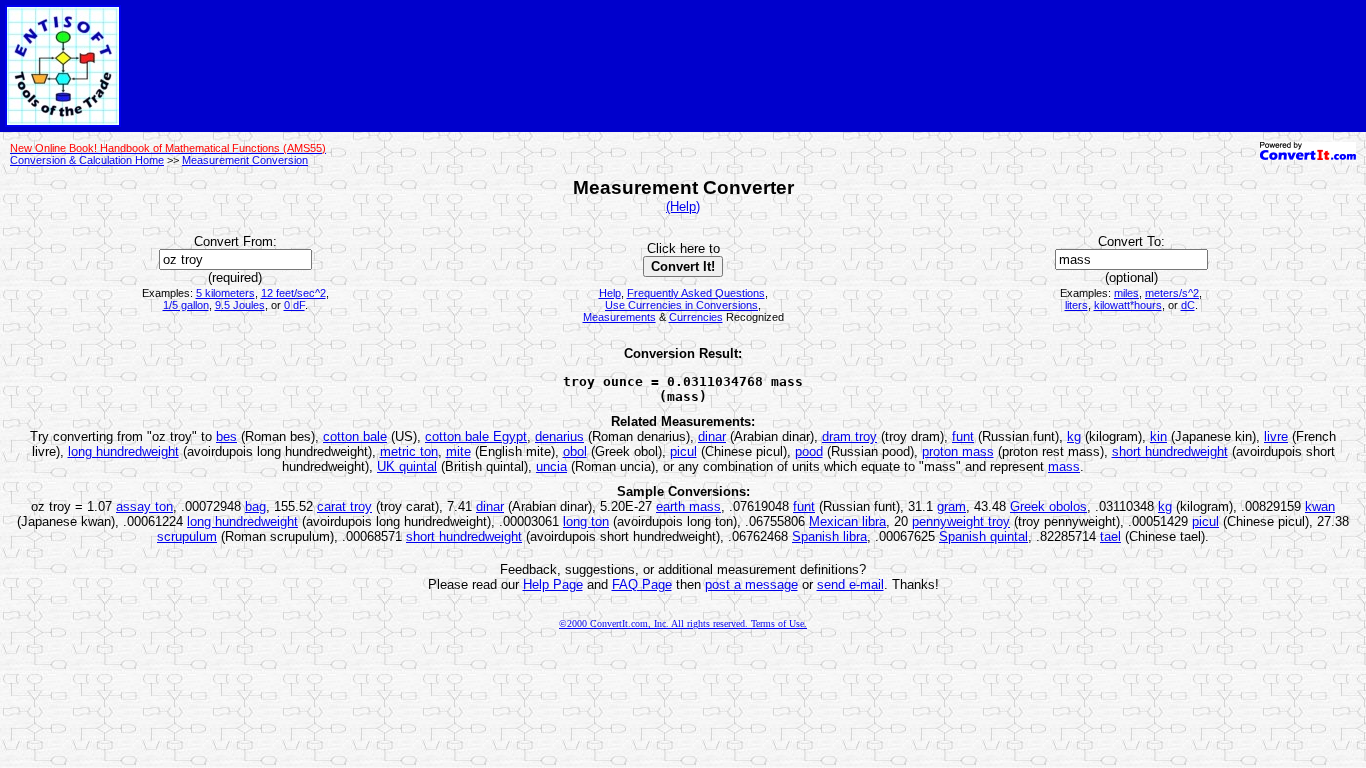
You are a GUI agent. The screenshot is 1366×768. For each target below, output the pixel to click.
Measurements (619, 317)
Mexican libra (847, 521)
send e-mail (850, 584)
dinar (712, 436)
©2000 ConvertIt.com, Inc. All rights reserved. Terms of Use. (683, 623)
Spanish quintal (983, 536)
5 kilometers (225, 293)
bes (226, 436)
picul (683, 451)
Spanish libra (829, 536)
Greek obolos (1048, 506)
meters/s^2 (1172, 293)
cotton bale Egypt (476, 436)
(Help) (683, 206)
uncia (551, 466)
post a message (751, 584)
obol (575, 451)
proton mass (958, 451)
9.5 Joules (240, 305)
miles (1126, 293)
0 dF (294, 305)
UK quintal (407, 466)
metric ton (409, 451)
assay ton (144, 506)
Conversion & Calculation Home (87, 160)
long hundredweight (123, 451)
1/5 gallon (186, 305)
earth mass (688, 506)
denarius (559, 436)
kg (1074, 436)
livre (1276, 436)
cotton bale (355, 436)
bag (255, 506)
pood (809, 451)
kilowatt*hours (1128, 305)
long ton (586, 521)
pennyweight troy (961, 521)
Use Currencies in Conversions (681, 305)
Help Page (553, 584)
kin (1158, 436)
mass (1064, 466)
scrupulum (187, 536)
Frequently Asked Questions (696, 293)
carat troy (344, 506)
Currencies (696, 317)
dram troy (849, 436)
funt (963, 436)
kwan (1320, 506)
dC (1188, 305)
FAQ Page (642, 584)
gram (951, 506)
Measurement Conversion (245, 160)
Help (610, 293)
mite (458, 451)
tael (1110, 536)
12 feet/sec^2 (293, 293)
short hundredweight (1170, 451)
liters (1076, 305)
